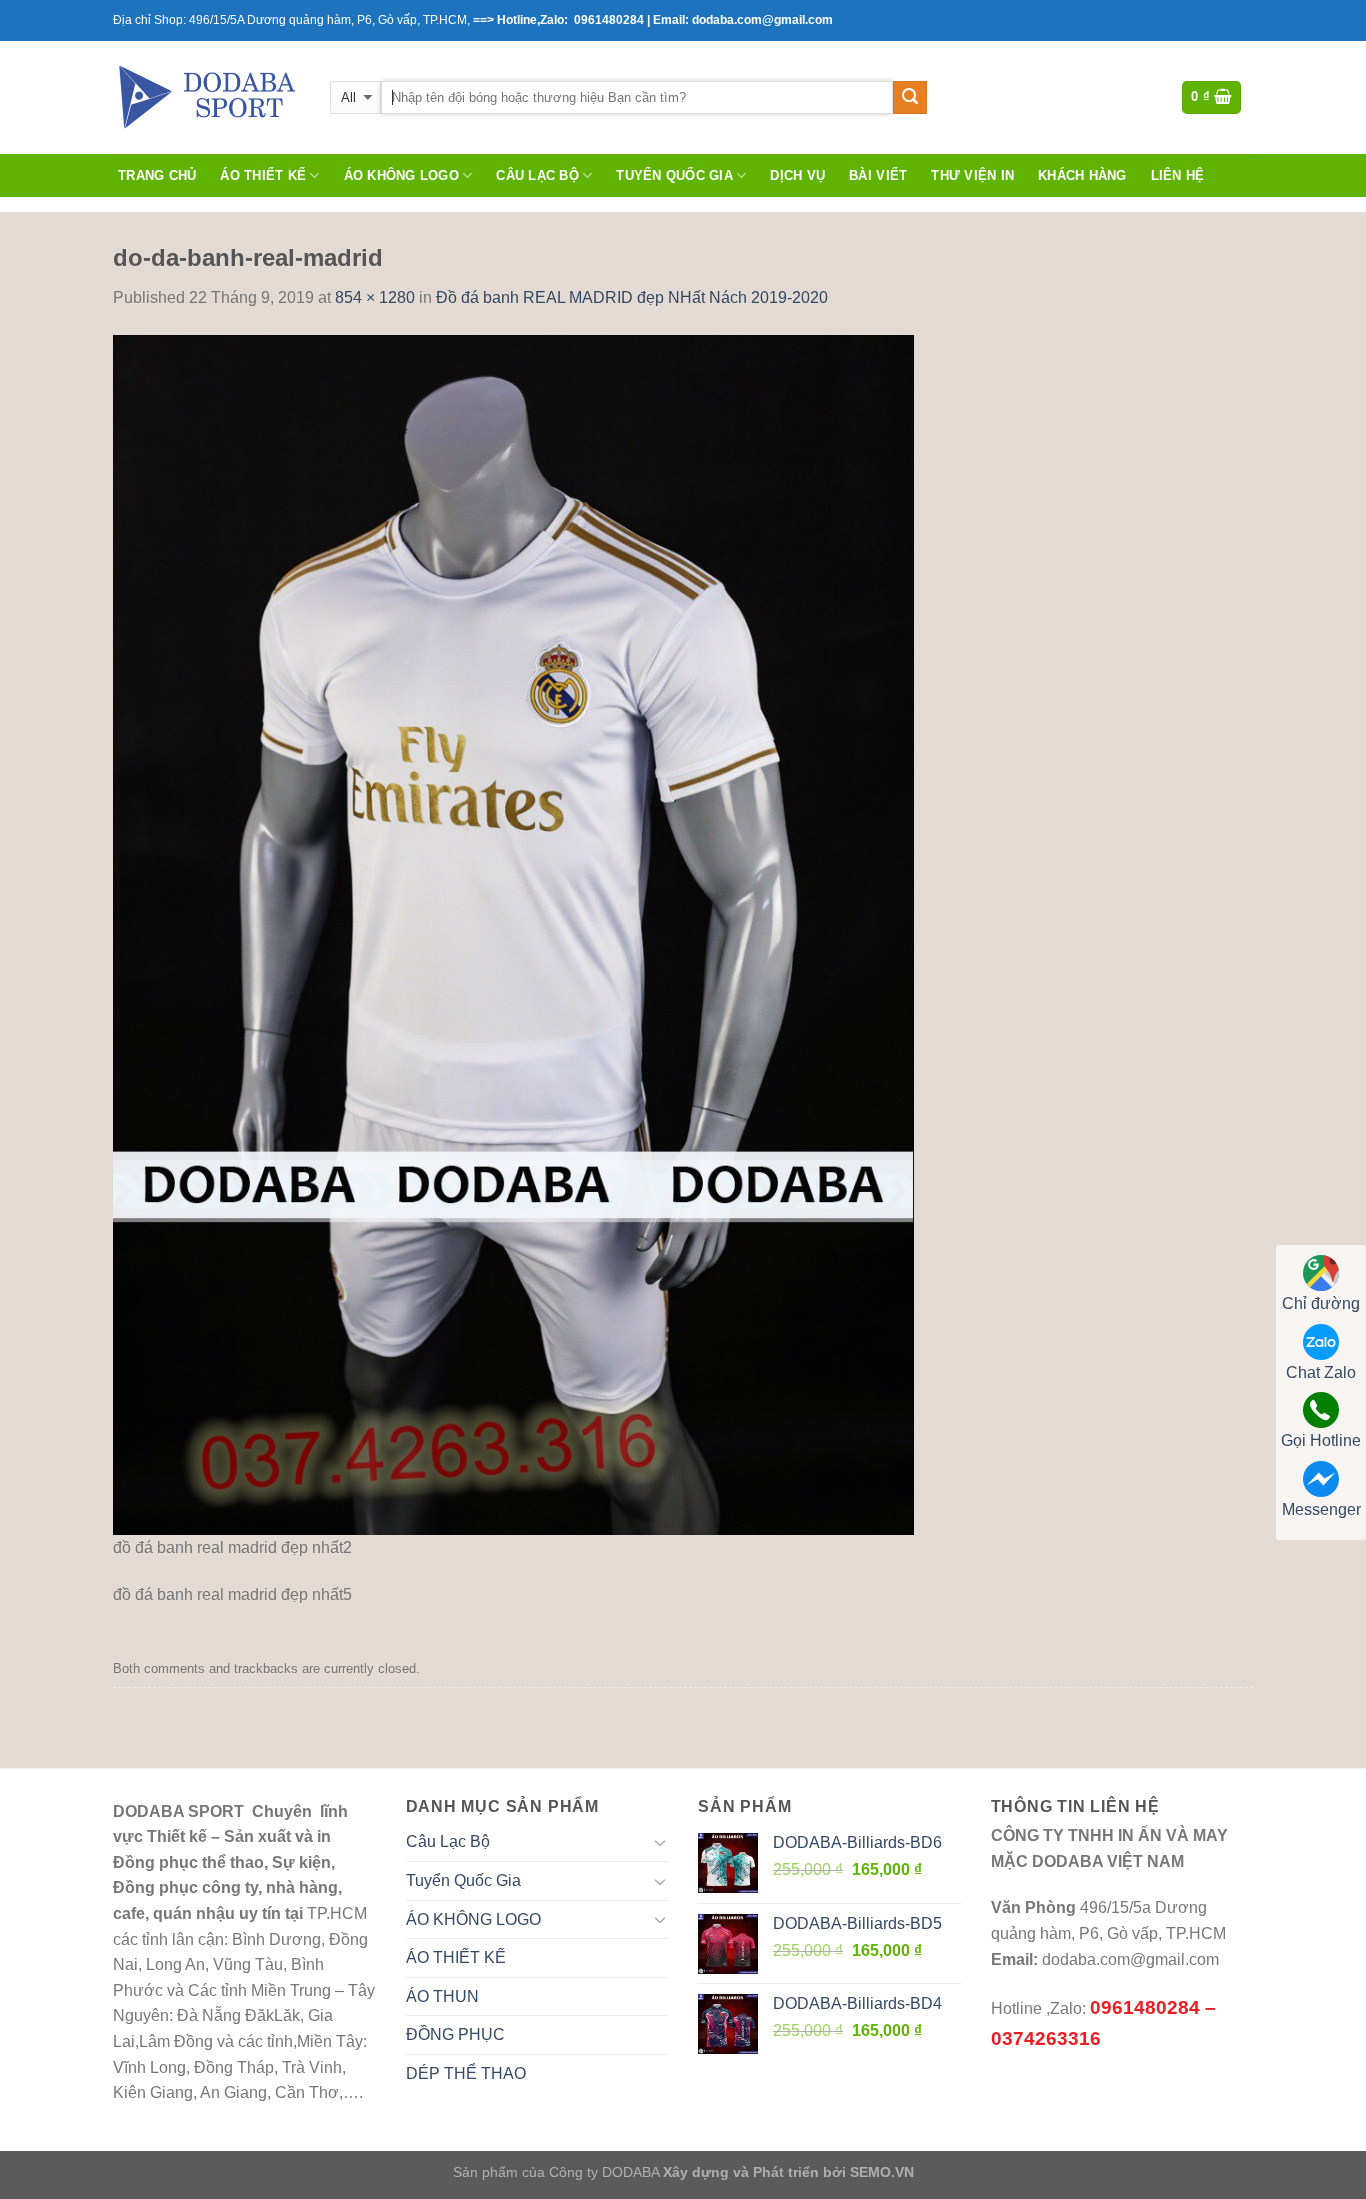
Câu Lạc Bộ (537, 175)
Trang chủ (157, 175)
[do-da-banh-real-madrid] (513, 933)
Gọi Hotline (1321, 1440)
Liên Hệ (1178, 175)
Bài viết (878, 175)
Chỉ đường (1321, 1303)
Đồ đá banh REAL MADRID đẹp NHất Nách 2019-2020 (632, 297)
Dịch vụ (797, 175)
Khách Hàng (1082, 175)
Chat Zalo (1321, 1372)
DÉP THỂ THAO (466, 2073)
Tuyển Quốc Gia (674, 175)
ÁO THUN (442, 1996)
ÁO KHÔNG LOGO (401, 175)
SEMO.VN (882, 2172)
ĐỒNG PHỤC (455, 2034)
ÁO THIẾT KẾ (263, 175)
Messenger (1321, 1509)
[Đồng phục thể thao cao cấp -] (206, 97)
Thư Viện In (972, 175)
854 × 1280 (375, 297)
